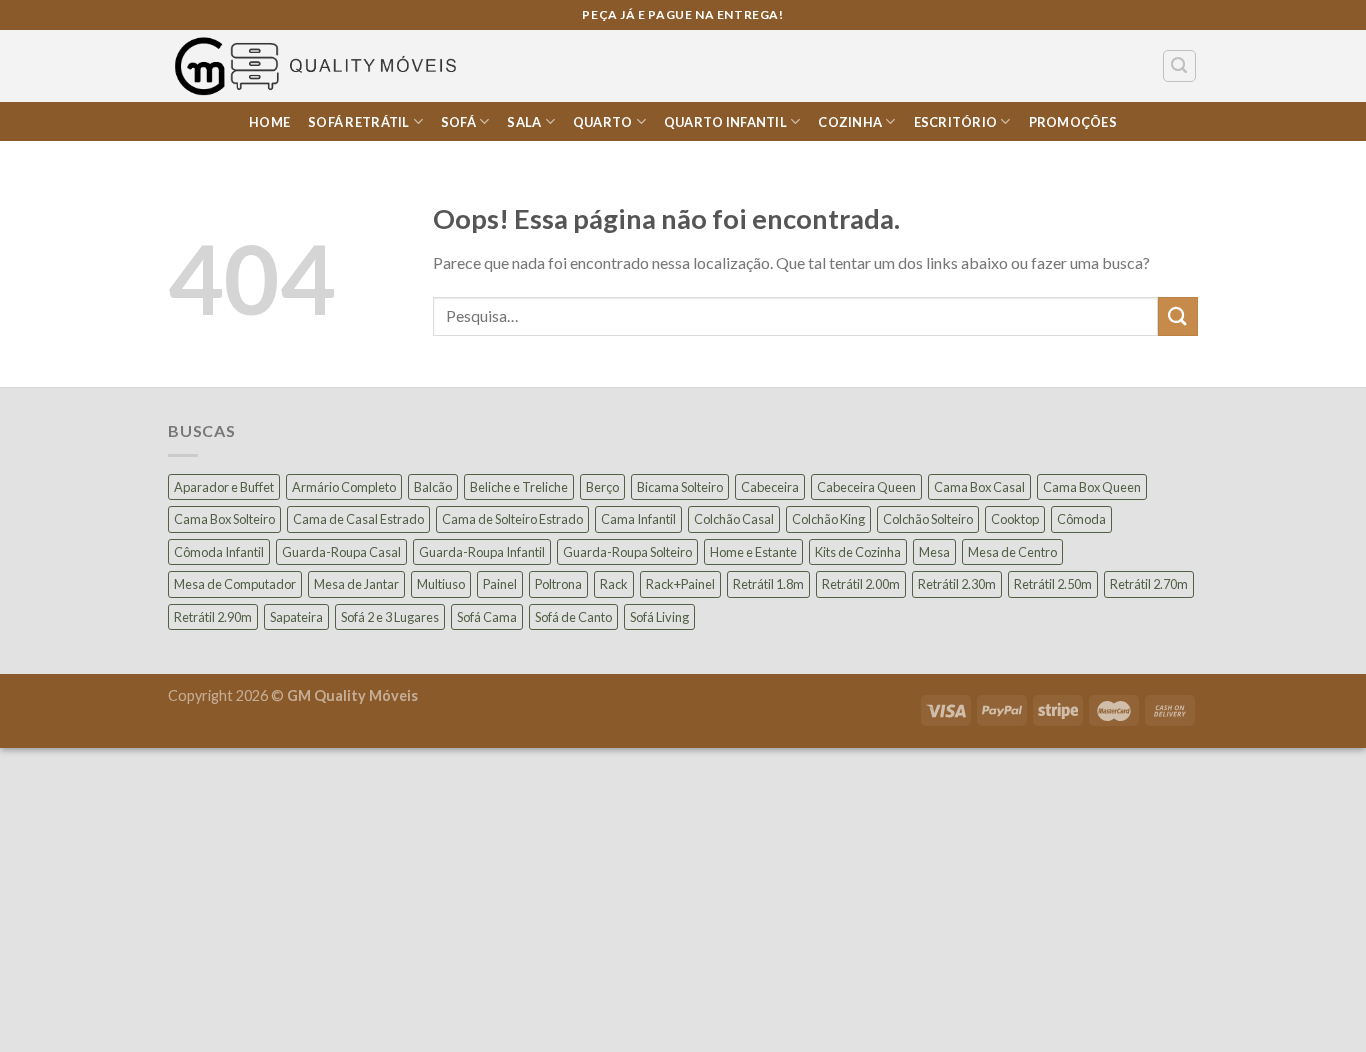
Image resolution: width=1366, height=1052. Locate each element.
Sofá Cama (487, 617)
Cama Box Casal (979, 487)
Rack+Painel (680, 584)
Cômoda (1081, 519)
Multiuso (441, 584)
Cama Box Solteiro (224, 519)
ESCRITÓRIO (956, 122)
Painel (500, 584)
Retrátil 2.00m (861, 584)
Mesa (934, 552)
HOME (269, 122)
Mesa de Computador (235, 584)
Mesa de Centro (1012, 552)
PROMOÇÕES (1073, 122)
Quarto (603, 122)
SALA (524, 122)
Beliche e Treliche (519, 487)
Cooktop (1015, 519)
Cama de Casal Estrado (358, 519)
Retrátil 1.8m (768, 584)
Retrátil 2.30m (957, 584)
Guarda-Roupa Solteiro (627, 552)
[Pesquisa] (1180, 66)
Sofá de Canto (573, 617)
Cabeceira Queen (866, 487)
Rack (614, 584)
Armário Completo (344, 487)
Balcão (433, 487)
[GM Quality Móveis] (319, 66)
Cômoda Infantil (219, 552)
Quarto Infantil (725, 122)
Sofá (458, 122)
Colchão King (828, 519)
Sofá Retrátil (358, 122)
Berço (602, 487)
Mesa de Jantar (356, 584)
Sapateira (296, 617)
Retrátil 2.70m (1149, 584)
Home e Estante (753, 552)
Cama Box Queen (1092, 487)
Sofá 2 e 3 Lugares (390, 617)
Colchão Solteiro (928, 519)
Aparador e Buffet (224, 487)
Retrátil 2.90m (213, 617)
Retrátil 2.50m (1053, 584)
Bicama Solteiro (680, 487)
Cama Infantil (638, 519)
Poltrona (558, 584)
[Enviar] (1178, 316)
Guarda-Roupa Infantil (482, 552)
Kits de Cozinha (858, 552)
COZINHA (850, 122)
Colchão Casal (734, 519)
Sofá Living (659, 617)
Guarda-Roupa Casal (341, 552)
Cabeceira (770, 487)
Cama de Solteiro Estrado (512, 519)
